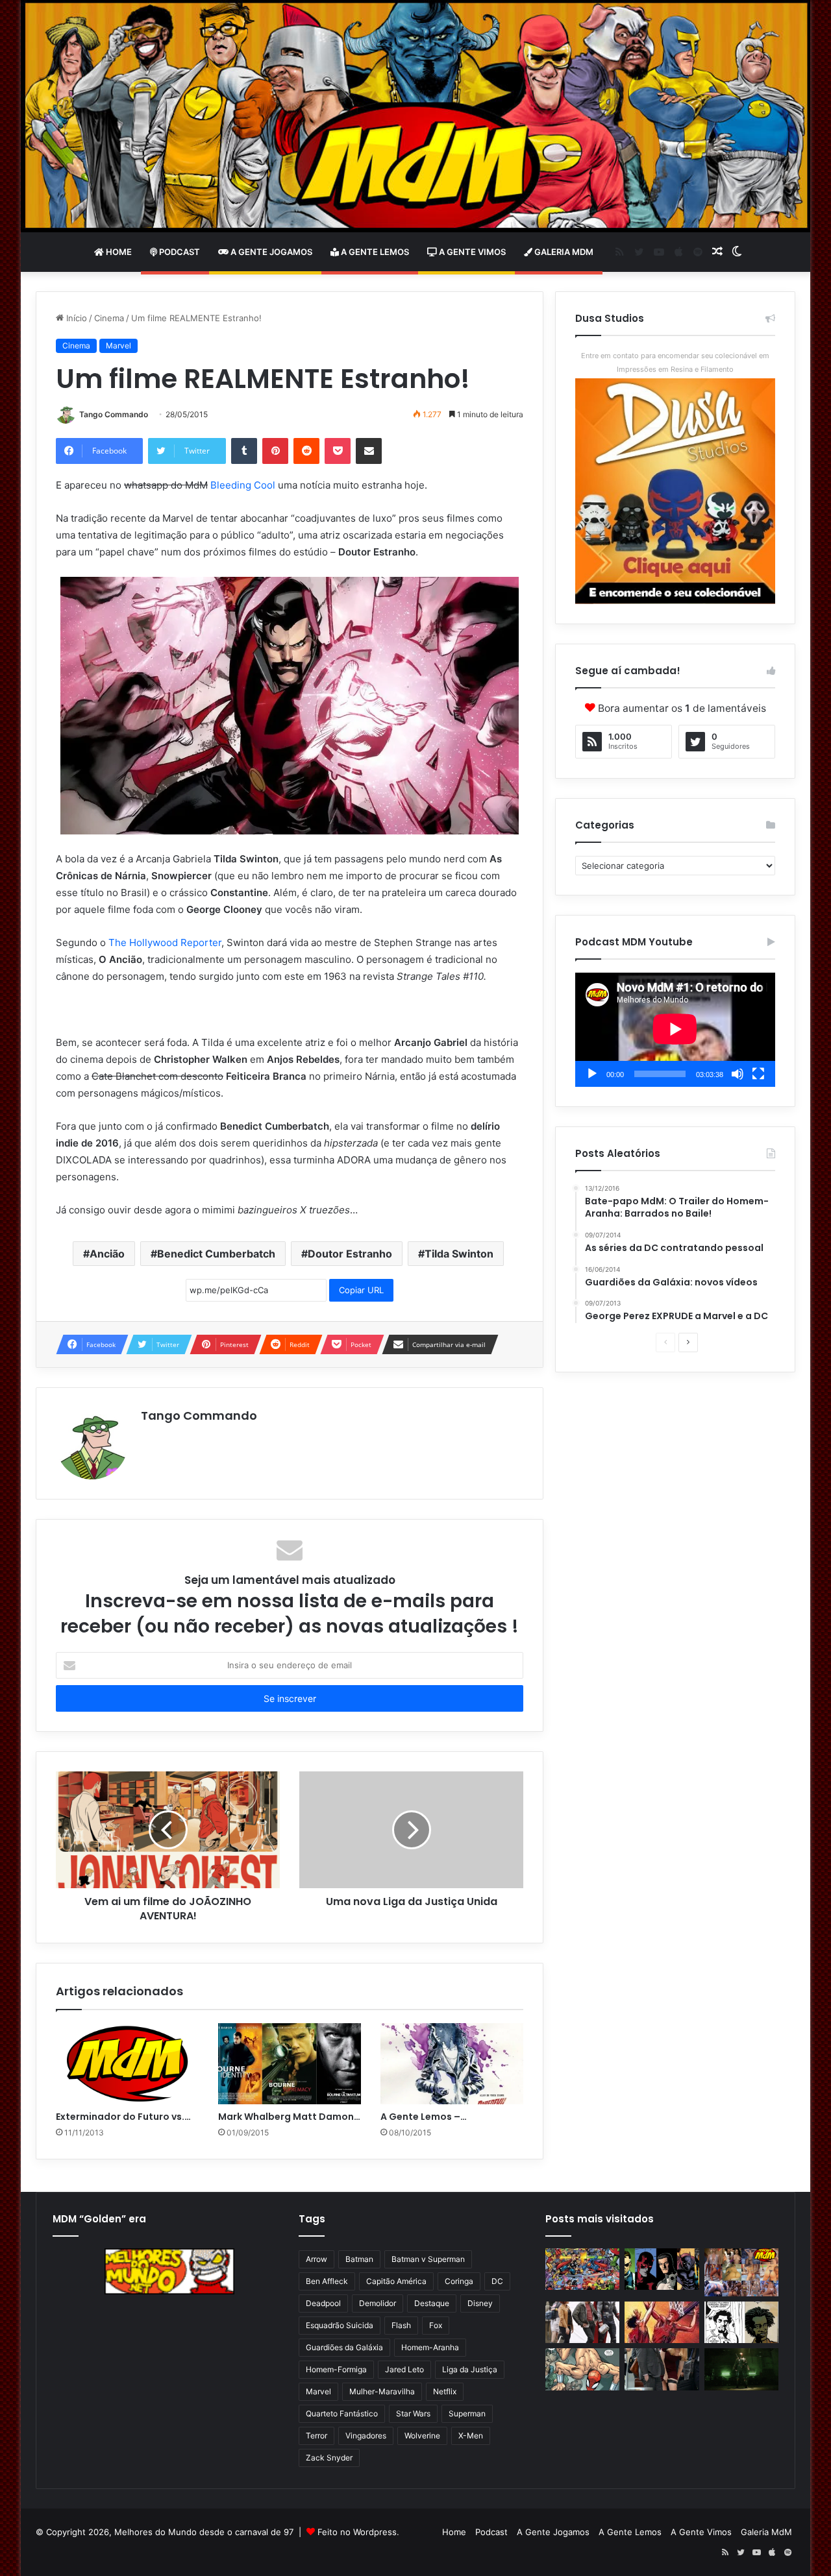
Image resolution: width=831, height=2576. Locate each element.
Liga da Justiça (470, 2369)
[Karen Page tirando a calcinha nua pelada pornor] (662, 2369)
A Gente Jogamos (270, 252)
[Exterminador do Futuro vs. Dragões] (127, 2063)
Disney (480, 2303)
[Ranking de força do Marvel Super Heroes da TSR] (662, 2269)
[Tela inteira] (758, 1074)
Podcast (179, 252)
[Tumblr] (244, 451)
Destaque (432, 2303)
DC (497, 2281)
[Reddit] (306, 451)
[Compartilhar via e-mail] (369, 451)
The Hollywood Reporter (165, 942)
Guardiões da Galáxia (344, 2347)
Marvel (118, 346)
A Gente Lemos (374, 252)
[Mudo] (738, 1074)
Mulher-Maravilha (382, 2391)
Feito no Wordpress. (358, 2532)
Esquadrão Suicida (340, 2325)
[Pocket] (338, 451)
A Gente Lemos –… (424, 2117)
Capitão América (396, 2281)
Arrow (316, 2259)
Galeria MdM (563, 252)
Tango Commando (114, 414)
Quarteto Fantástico (342, 2413)
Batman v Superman (428, 2259)
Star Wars (413, 2413)
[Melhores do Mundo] (415, 116)
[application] (675, 1030)
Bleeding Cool (243, 485)
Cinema (109, 318)
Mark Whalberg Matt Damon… (289, 2117)
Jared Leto (404, 2369)
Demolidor (378, 2303)
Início (75, 318)
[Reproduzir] (592, 1074)
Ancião (107, 1254)
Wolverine (422, 2436)
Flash (401, 2325)
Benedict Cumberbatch (216, 1254)
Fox (436, 2325)
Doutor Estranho (350, 1254)
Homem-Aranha (430, 2347)
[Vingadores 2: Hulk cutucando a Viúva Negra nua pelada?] (582, 2323)
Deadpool (323, 2303)
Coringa (459, 2281)
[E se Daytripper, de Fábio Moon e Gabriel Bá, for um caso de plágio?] (741, 2323)
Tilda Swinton (459, 1254)
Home (118, 252)
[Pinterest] (275, 451)
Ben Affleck (327, 2281)
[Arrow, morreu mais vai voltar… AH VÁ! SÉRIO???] (741, 2369)
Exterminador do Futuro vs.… (123, 2117)
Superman (467, 2413)
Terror (316, 2436)
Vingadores (366, 2436)
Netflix (445, 2391)
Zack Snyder (329, 2458)
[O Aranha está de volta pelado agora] (582, 2369)
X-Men (471, 2436)
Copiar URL (361, 1290)
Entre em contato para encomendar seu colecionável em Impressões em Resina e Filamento (675, 362)
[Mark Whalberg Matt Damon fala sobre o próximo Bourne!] (290, 2063)
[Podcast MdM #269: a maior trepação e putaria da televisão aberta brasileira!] (741, 2272)
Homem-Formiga (336, 2369)
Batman (359, 2259)
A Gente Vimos (471, 252)
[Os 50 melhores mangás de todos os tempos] (662, 2323)
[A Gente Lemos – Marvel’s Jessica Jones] (452, 2063)
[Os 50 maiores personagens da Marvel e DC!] (582, 2269)
